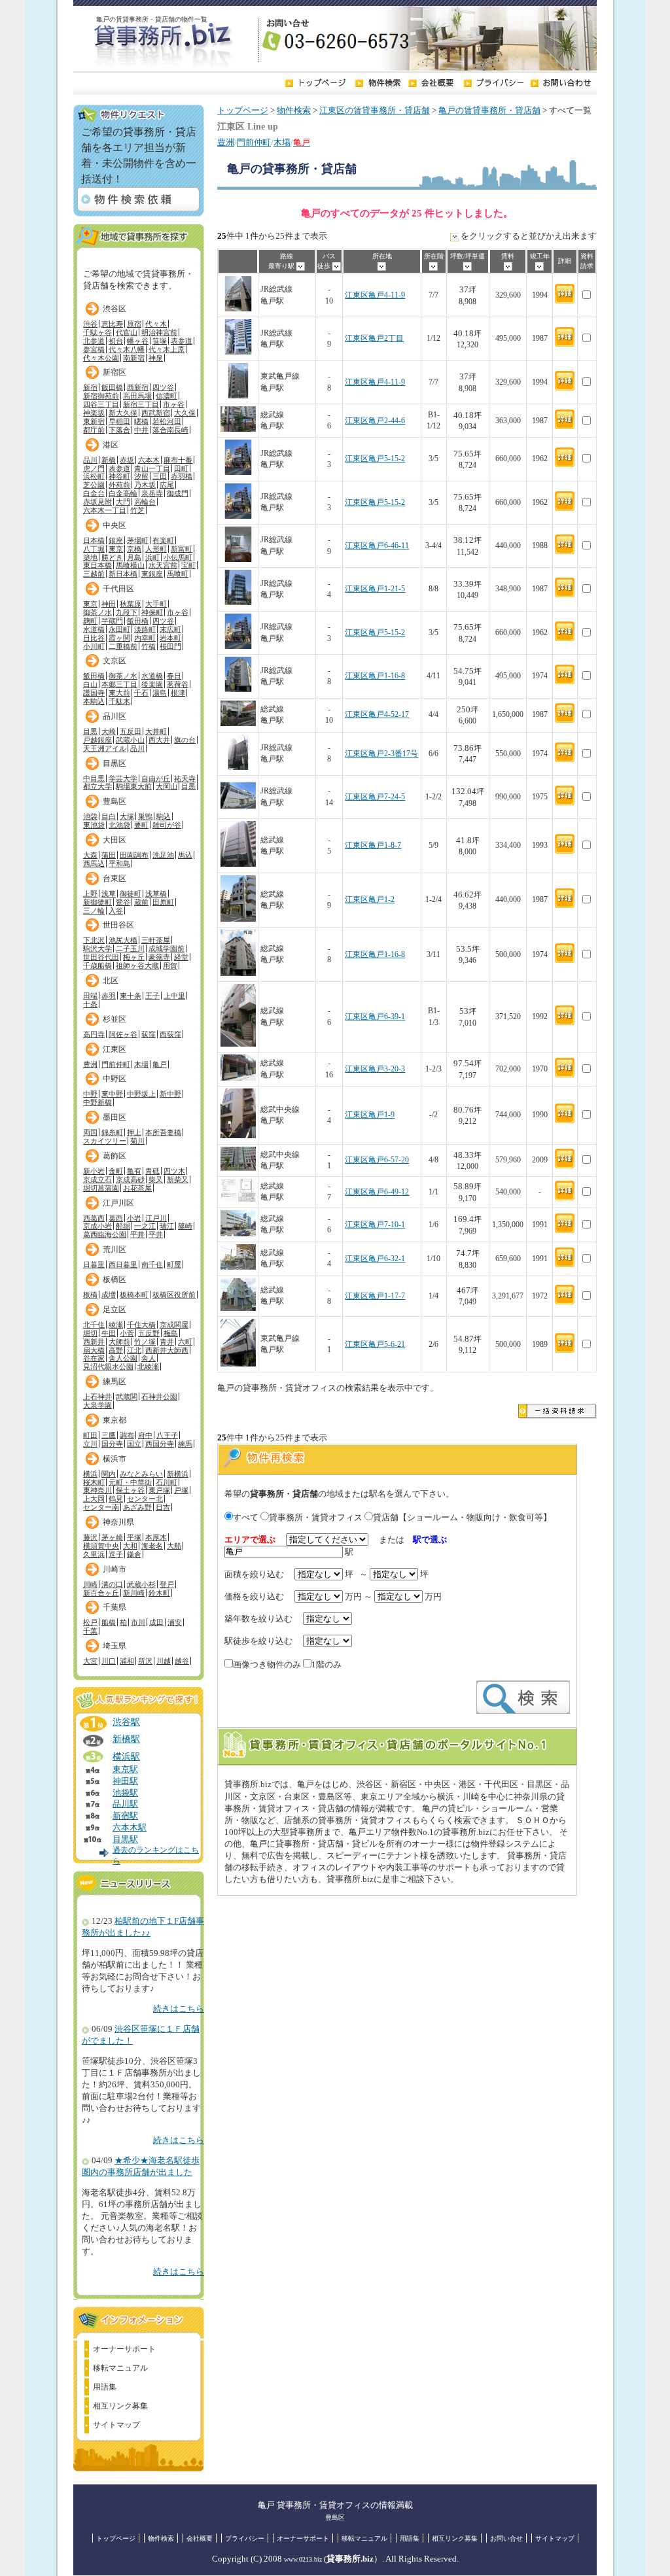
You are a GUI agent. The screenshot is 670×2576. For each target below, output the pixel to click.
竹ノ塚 (145, 1342)
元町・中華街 (130, 1482)
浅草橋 (156, 894)
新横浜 (178, 1474)
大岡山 (167, 786)
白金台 (94, 493)
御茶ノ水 (97, 612)
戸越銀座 (97, 740)
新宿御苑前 (101, 396)
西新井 (94, 1342)
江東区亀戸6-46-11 (377, 546)
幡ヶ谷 (138, 341)
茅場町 (138, 540)
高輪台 (145, 502)
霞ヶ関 (119, 638)
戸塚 (181, 1490)
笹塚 (160, 341)
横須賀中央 (101, 1546)
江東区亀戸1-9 (370, 1115)
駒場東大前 (134, 786)
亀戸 (160, 1064)
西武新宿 (156, 413)
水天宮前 (163, 565)
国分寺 (112, 1444)
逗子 (116, 1554)
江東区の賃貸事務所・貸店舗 (375, 111)
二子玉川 (130, 949)
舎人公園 (123, 1358)
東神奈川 (97, 1490)
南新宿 (134, 358)
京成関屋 (174, 1325)
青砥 (152, 1171)
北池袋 (119, 825)
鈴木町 (159, 1593)
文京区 (115, 661)
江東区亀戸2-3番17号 (381, 754)
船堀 (123, 1226)
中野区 (115, 1079)
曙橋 (141, 421)
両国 (90, 1132)
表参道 (182, 341)
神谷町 (119, 476)
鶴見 (116, 1499)
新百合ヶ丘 (101, 1593)
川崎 (90, 1584)
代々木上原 (167, 349)
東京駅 (125, 1769)
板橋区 (115, 1279)
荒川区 (115, 1249)
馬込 (185, 855)
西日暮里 (123, 1264)
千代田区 (118, 589)
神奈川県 (118, 1522)
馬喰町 (178, 574)
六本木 (149, 460)
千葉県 (115, 1607)
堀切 (90, 1333)
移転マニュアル (120, 2368)
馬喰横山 (130, 565)
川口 (109, 1661)
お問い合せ (506, 2538)
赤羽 (109, 996)
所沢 (145, 1661)
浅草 (109, 894)
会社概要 (200, 2538)
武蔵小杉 (141, 1584)
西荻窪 (170, 1034)
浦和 (127, 1661)
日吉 (163, 1507)
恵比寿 (112, 324)
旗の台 (185, 740)
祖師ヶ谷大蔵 (137, 966)
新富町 (182, 549)
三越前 (94, 574)
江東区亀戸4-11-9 (375, 295)
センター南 (101, 1507)
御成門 (178, 493)
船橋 (109, 1622)
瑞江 (167, 1226)
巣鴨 (145, 816)
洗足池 (163, 855)
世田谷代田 (101, 957)
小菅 (127, 1333)
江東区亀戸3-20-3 (375, 1069)
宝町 (188, 565)
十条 (90, 1004)
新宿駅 (125, 1816)
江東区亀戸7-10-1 (375, 1225)
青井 (167, 1342)
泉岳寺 (152, 493)
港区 (111, 445)
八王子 (167, 1435)
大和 (130, 1546)
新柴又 (178, 1179)
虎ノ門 (94, 468)
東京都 (115, 1420)
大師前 (119, 1342)
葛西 (116, 1218)
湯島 (160, 693)
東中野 (112, 1094)
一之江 (145, 1226)
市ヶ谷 (174, 404)
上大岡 (94, 1499)
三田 (160, 476)
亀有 (134, 1171)
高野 (116, 1350)
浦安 (175, 1622)
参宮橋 (94, 349)
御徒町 (131, 894)
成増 (109, 1295)
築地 (90, 557)
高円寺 (94, 1034)
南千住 (152, 1264)
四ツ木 (174, 1171)
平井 (137, 1234)
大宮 (90, 1661)
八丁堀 (94, 549)
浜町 (152, 557)
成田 (156, 1622)
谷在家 (94, 1358)
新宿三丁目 (141, 404)
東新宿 (94, 421)
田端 (90, 996)
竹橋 (149, 646)
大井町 (156, 731)
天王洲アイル (105, 748)
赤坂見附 (97, 502)
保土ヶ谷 (130, 1490)
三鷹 (109, 1435)
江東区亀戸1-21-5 (375, 589)
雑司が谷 (167, 825)
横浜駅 (126, 1756)
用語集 (105, 2387)
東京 (116, 549)
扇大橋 (94, 1350)
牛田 (109, 1333)
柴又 (156, 1179)
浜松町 (94, 476)
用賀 (170, 966)
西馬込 (94, 863)
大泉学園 (97, 1405)
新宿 (90, 387)
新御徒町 (97, 902)
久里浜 (94, 1554)
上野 (90, 894)
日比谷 (94, 638)
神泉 (156, 358)
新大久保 (123, 413)
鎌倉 (134, 1554)
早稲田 (119, 421)
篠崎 (185, 1226)
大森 (90, 855)
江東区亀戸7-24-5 (375, 797)
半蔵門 (112, 621)
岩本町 (170, 638)
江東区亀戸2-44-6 (375, 421)
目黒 (90, 731)
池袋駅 (125, 1793)
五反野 (149, 1333)
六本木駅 (130, 1828)
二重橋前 (123, 646)
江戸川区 (118, 1203)
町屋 (174, 1264)
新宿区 (115, 372)
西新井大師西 (167, 1350)
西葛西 (94, 1218)
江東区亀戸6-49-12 (377, 1192)
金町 (116, 1171)
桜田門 (170, 646)
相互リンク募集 (120, 2406)
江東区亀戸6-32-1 (375, 1259)
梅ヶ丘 (134, 957)
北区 (111, 981)
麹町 (90, 621)
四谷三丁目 (101, 404)
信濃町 (167, 396)
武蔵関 (127, 1397)
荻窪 (149, 1034)
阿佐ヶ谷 (123, 1034)
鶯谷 (123, 902)
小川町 (94, 646)
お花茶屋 (137, 1188)
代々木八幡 (127, 349)
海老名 (152, 1546)
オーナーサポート (124, 2349)
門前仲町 (254, 143)
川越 (164, 1661)
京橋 (134, 549)
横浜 (90, 1474)
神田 (109, 604)
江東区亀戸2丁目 (374, 339)
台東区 (115, 879)
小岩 (134, 1218)
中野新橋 (97, 1102)
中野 (90, 1094)
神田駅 (125, 1781)
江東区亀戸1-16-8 (375, 676)
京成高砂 (130, 1179)
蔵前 (141, 902)
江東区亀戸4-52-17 (377, 715)
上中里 (174, 996)
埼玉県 (115, 1646)
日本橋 (94, 540)
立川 (90, 1444)
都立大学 (97, 786)
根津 (178, 693)
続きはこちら (179, 2009)
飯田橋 (112, 387)
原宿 (134, 324)
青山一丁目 (152, 468)
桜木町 (94, 1482)
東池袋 (94, 825)
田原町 (163, 902)
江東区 (115, 1049)
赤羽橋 (182, 476)
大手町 (156, 604)
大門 (123, 502)
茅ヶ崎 (112, 1537)
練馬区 (115, 1382)
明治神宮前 (159, 332)
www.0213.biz (303, 2559)
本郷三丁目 (119, 684)
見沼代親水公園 (108, 1366)
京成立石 (97, 1179)
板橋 (90, 1295)
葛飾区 (115, 1156)
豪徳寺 (159, 957)
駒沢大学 (97, 949)
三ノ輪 (94, 911)
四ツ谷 (163, 387)
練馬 (185, 1444)
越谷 (182, 1661)
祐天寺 (185, 778)
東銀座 (152, 574)
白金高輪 (123, 493)
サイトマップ (116, 2425)
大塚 (127, 816)
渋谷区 (115, 309)
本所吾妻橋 (163, 1132)
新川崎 (134, 1593)
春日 (174, 676)
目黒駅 (125, 1839)
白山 (90, 684)
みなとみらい (141, 1474)
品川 (90, 460)
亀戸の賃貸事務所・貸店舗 (489, 111)
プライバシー (245, 2538)
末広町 (170, 629)
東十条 (131, 996)
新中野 (170, 1094)
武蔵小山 (130, 740)
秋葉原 (131, 604)
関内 (109, 1474)
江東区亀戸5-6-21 (375, 1345)
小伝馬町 (178, 557)
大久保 (185, 413)
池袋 (90, 816)
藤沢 (90, 1537)
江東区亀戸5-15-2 (375, 459)
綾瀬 (116, 1325)
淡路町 (145, 629)
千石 (141, 693)
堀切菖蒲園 (101, 1188)
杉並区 (115, 1019)
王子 (152, 996)
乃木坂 (145, 485)
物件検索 (294, 111)
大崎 (109, 731)
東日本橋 (97, 565)
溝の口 (112, 1584)
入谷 (116, 911)
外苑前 (119, 485)
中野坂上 (141, 1094)
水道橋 (94, 629)
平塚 (134, 1537)
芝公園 (94, 485)
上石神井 (97, 1397)
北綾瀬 (148, 1366)
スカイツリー (105, 1141)
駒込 (164, 816)
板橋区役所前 (174, 1295)
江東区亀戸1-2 (370, 900)
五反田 (131, 731)
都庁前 (94, 430)
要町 (141, 825)
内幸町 (145, 638)
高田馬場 (137, 396)
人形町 (156, 549)
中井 (141, 430)
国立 (134, 1444)
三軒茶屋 (156, 940)
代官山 (127, 332)
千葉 (90, 1631)
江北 (134, 1350)
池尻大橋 (123, 940)
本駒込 (94, 701)
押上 (134, 1132)
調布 (127, 1435)
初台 (116, 341)
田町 (181, 468)
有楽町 (163, 540)
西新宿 (138, 387)
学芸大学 (123, 778)
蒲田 (109, 855)
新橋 (109, 460)
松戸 (90, 1622)
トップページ (243, 111)
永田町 (119, 629)
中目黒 (94, 778)
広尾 (167, 485)
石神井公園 (159, 1397)
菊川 (137, 1141)
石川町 (167, 1482)
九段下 (127, 612)
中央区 (115, 525)
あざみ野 (137, 1507)
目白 (109, 816)
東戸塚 (159, 1490)
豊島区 (115, 801)
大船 (174, 1546)
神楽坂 (94, 413)
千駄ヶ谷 (97, 332)
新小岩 (94, 1171)
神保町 (152, 612)
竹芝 (137, 510)
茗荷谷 (178, 684)
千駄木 (119, 701)
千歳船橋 (97, 966)
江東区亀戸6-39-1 (375, 1017)
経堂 (181, 957)
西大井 (159, 740)
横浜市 (115, 1459)
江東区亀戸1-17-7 (375, 1296)
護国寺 (94, 693)
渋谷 (90, 324)
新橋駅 (126, 1739)
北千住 (94, 1325)
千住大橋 (141, 1325)
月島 (134, 557)
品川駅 (125, 1804)
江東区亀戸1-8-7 (373, 845)
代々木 (156, 324)
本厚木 (156, 1537)
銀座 (116, 540)
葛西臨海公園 (105, 1234)
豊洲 (226, 143)
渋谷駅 (126, 1722)
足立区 (115, 1310)
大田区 (115, 840)
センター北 (145, 1499)
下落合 (119, 430)
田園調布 (134, 855)
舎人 (149, 1358)
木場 (282, 143)
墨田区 (115, 1117)
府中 (145, 1435)
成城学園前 (167, 949)
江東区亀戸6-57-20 (377, 1160)
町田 (90, 1435)
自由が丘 (156, 778)
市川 (138, 1622)
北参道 (94, 341)
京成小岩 (97, 1226)
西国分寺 (160, 1444)
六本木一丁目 (105, 510)
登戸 (167, 1584)
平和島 (119, 863)
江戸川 (156, 1218)
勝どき (112, 557)
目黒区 (115, 763)
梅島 (171, 1333)
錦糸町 (112, 1132)
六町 (185, 1342)
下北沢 (94, 940)
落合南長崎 (170, 430)
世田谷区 (118, 925)
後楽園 (152, 684)
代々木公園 (101, 358)
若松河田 (167, 421)
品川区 (115, 716)
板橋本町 (134, 1295)
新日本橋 (123, 574)
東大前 (119, 693)
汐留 (141, 476)
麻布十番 (178, 460)
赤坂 (127, 460)
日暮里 (94, 1264)
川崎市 (115, 1569)
